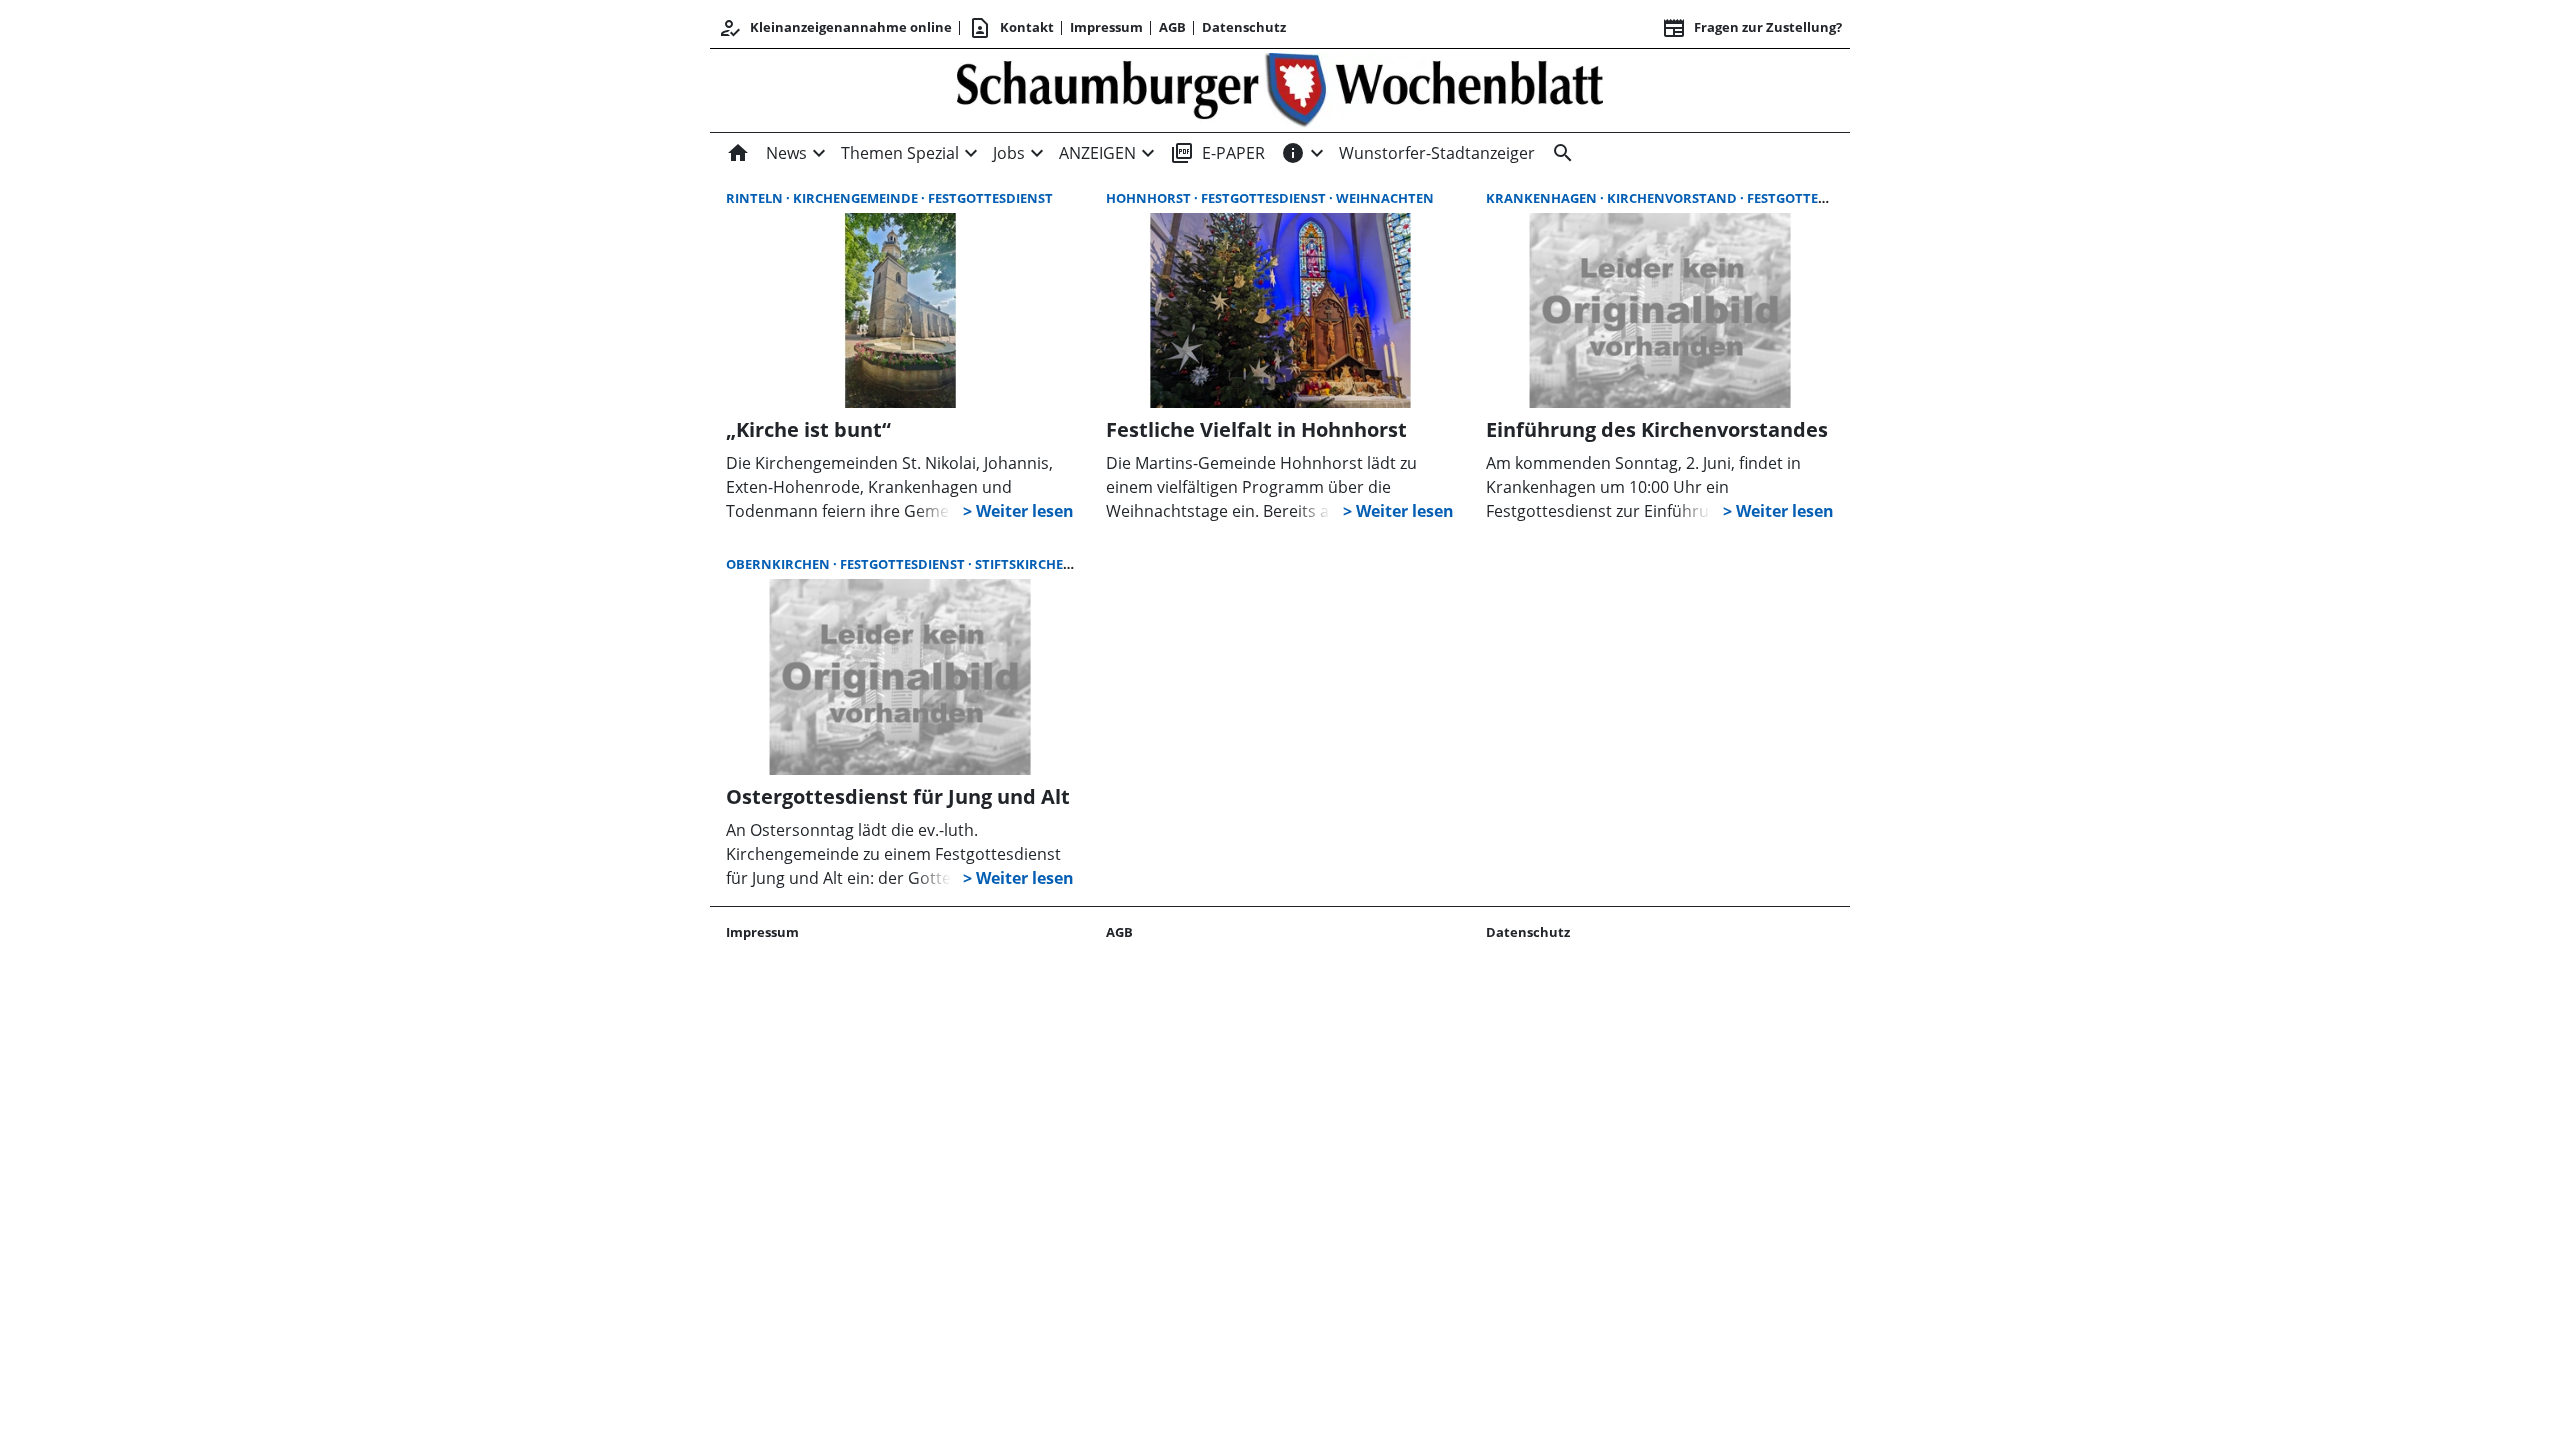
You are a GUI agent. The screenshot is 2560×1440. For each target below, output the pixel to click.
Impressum (1106, 27)
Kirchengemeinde (857, 198)
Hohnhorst (1150, 198)
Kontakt (1011, 28)
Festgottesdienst (990, 198)
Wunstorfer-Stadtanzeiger (1437, 153)
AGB (1172, 27)
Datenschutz (1244, 27)
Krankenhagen (1543, 198)
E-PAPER (1217, 153)
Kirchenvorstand (1673, 198)
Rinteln (756, 198)
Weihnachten (1385, 198)
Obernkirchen (779, 564)
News (786, 153)
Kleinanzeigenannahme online (835, 28)
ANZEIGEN (1097, 153)
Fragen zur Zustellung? (1752, 28)
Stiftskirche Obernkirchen (1072, 564)
